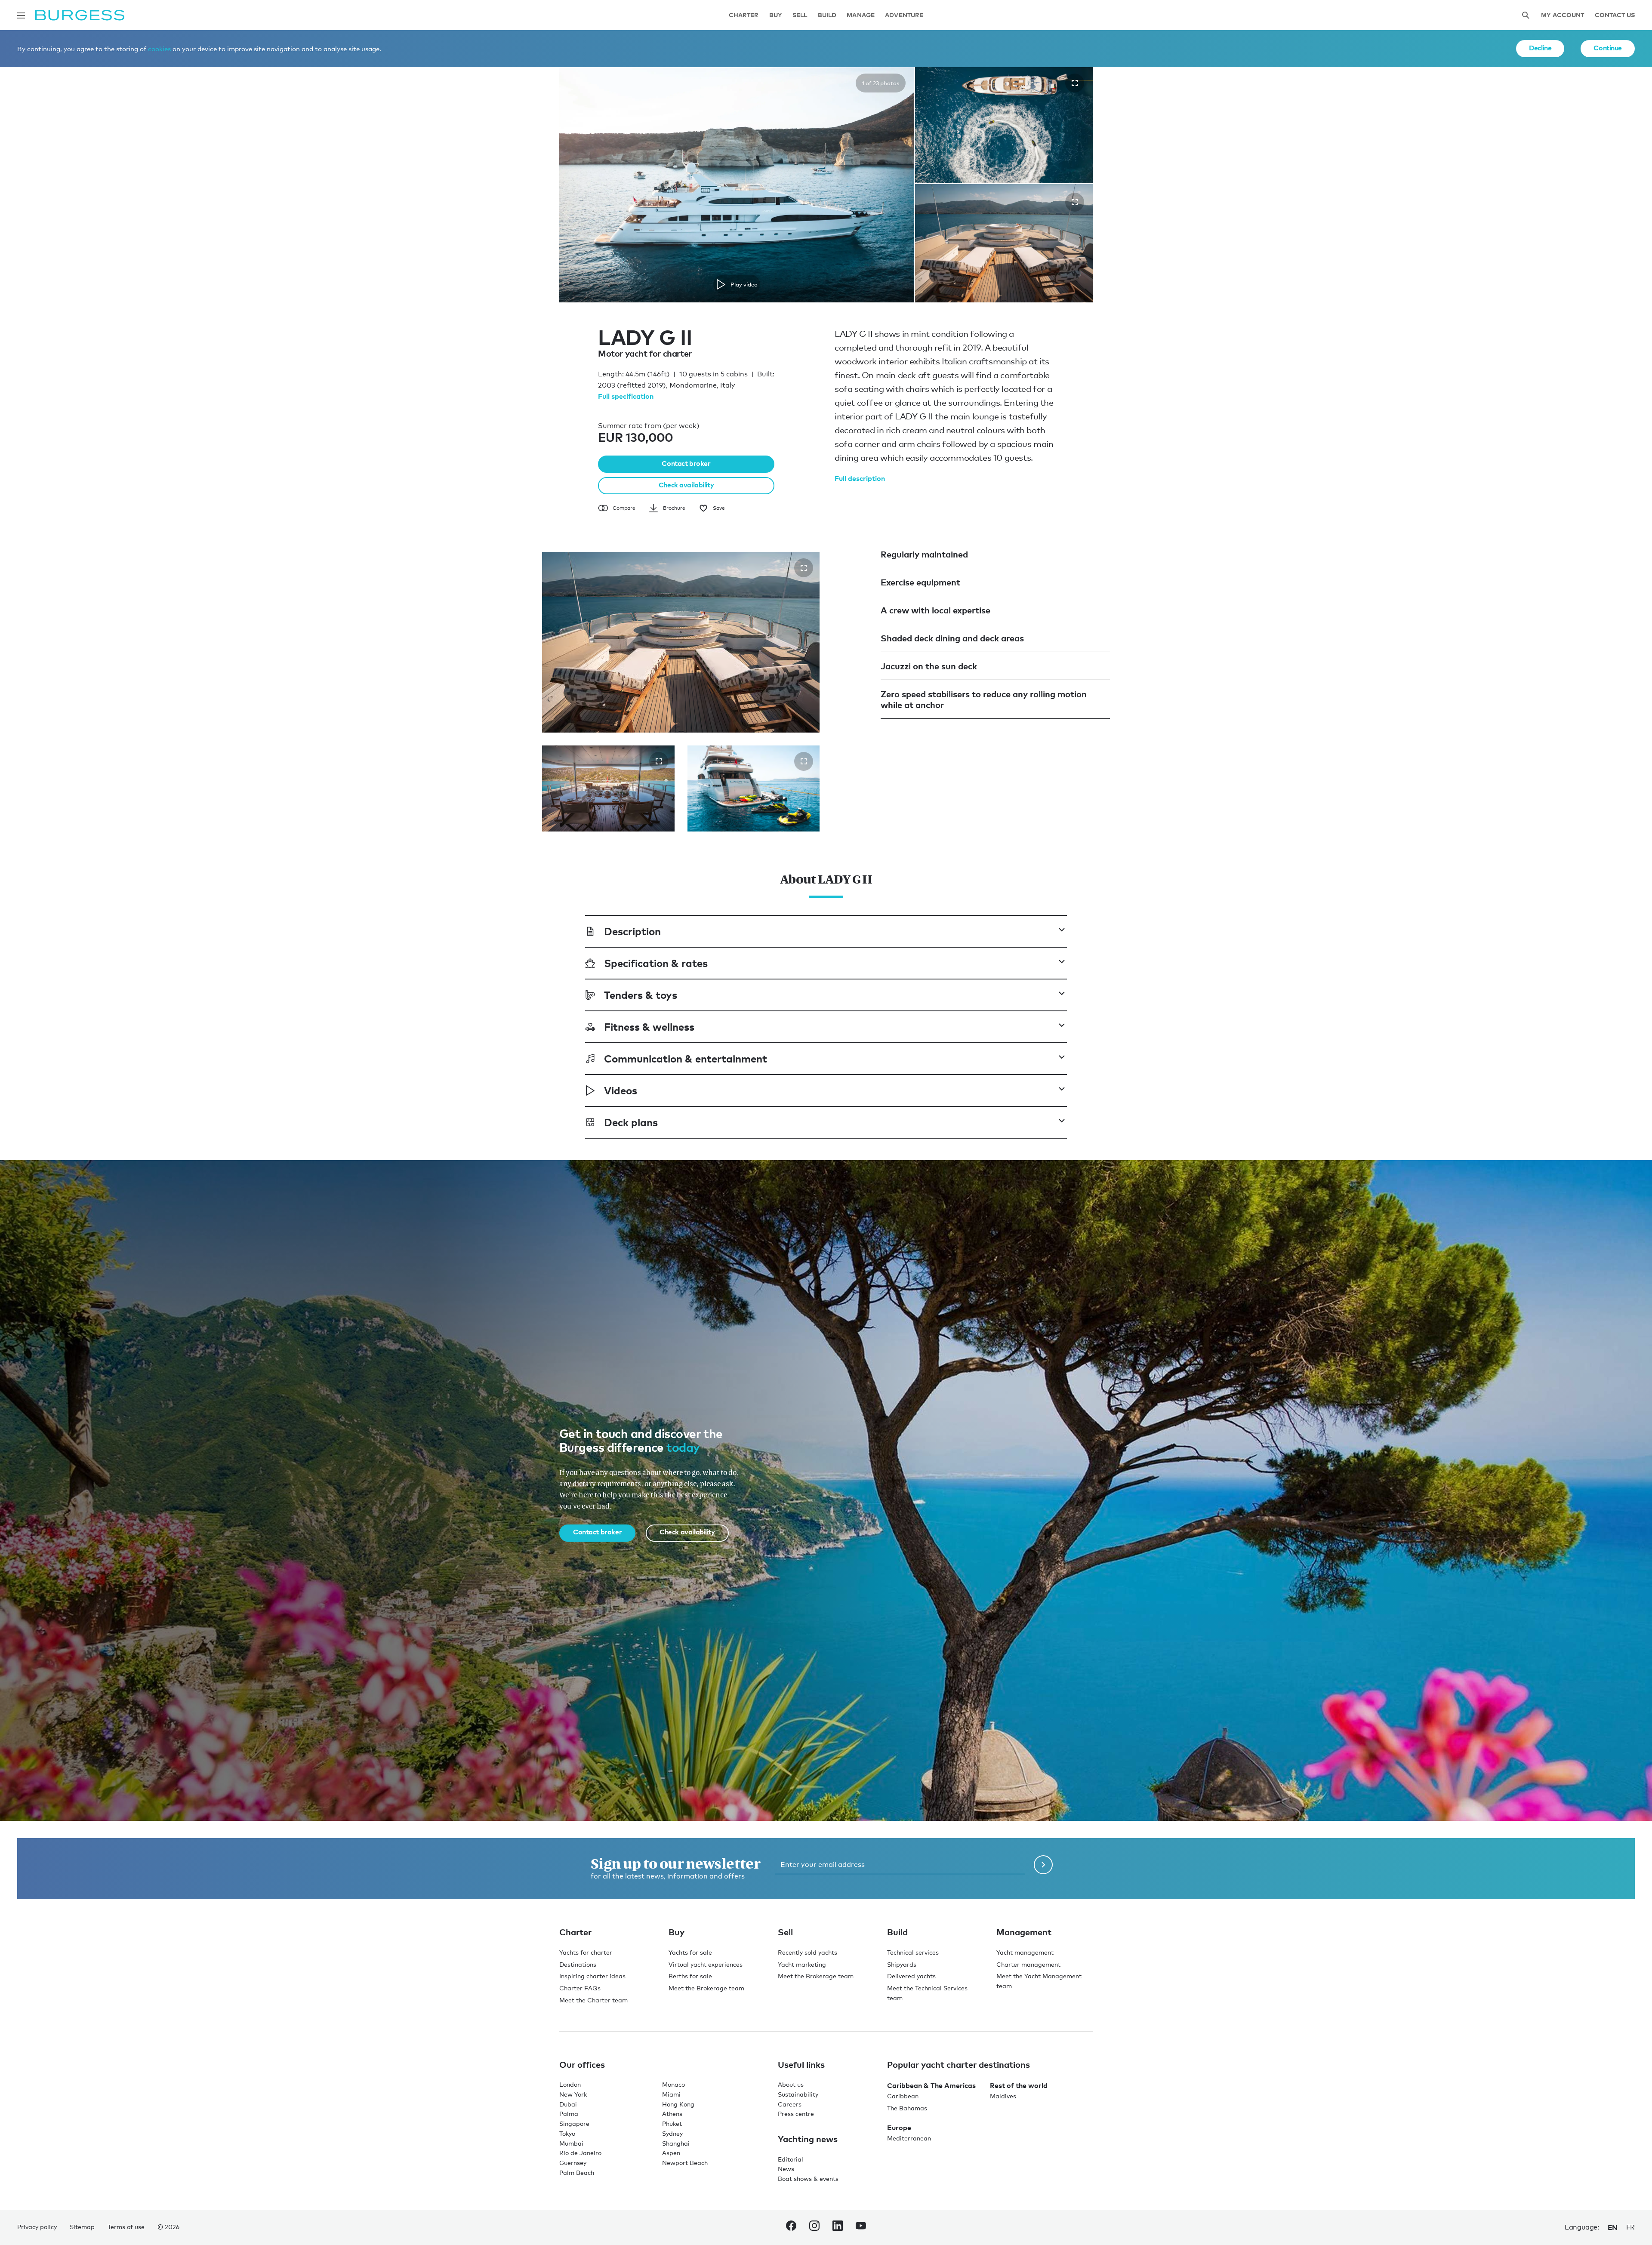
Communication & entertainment (686, 1058)
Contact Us (1615, 15)
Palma (569, 2114)
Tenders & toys (641, 994)
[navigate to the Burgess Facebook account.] (791, 2227)
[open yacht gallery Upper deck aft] (659, 761)
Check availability (686, 484)
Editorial (791, 2159)
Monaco (673, 2084)
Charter (744, 15)
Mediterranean (909, 2138)
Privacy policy (37, 2227)
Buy (776, 15)
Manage (861, 15)
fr (1630, 2227)
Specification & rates (656, 962)
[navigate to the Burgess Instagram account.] (814, 2227)
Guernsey (573, 2163)
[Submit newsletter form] (1043, 1864)
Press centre (796, 2114)
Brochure (674, 508)
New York (573, 2094)
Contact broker (686, 463)
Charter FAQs (580, 1988)
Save (719, 508)
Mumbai (571, 2143)
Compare (624, 508)
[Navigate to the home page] (80, 15)
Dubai (568, 2104)
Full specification (626, 396)
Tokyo (567, 2133)
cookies (159, 49)
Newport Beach (685, 2163)
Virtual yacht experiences (706, 1964)
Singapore (574, 2123)
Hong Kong (678, 2104)
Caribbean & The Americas (931, 2085)
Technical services (913, 1952)
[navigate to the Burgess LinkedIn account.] (838, 2227)
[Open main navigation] (21, 15)
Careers (790, 2104)
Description (632, 931)
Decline (1540, 48)
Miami (671, 2094)
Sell (800, 15)
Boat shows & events (808, 2179)
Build (827, 15)
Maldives (1003, 2096)
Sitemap (82, 2227)
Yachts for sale (690, 1952)
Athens (672, 2114)
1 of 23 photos (881, 83)
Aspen (671, 2153)
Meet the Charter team (593, 2000)
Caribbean (903, 2096)
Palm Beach (577, 2172)
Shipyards (902, 1964)
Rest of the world (1019, 2085)
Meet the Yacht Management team (1039, 1981)
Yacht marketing (802, 1964)
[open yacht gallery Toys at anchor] (804, 761)
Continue (1608, 48)
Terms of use (126, 2227)
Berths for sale (690, 1976)
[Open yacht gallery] (1075, 83)
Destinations (578, 1964)
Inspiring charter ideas (592, 1976)
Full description (860, 478)
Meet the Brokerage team (706, 1988)
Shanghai (676, 2143)
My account (1563, 15)
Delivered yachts (911, 1976)
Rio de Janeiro (580, 2153)
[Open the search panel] (1526, 15)
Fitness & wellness (649, 1026)
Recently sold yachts (808, 1952)
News (786, 2169)
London (570, 2084)
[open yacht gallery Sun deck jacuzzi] (804, 568)
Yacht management (1025, 1952)
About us (791, 2084)
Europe (899, 2127)
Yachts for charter (586, 1952)
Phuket (672, 2123)
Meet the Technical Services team (927, 1993)
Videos (621, 1090)
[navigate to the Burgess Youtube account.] (861, 2227)
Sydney (672, 2133)
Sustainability (798, 2094)
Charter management (1028, 1964)
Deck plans (631, 1122)
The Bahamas (907, 2108)
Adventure (904, 15)
